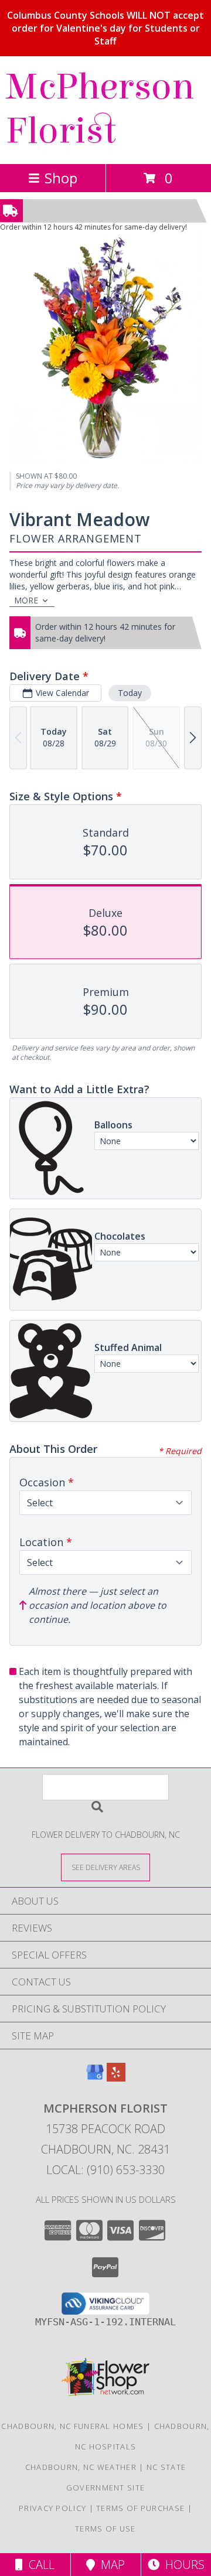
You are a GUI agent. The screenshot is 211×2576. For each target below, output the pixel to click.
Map (110, 2565)
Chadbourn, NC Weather (81, 2467)
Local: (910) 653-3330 (105, 2170)
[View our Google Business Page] (95, 2078)
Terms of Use (105, 2529)
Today (130, 693)
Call (39, 2565)
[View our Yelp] (116, 2078)
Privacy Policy (52, 2508)
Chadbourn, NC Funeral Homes (72, 2426)
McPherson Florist (100, 109)
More (26, 600)
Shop (61, 178)
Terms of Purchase (140, 2508)
